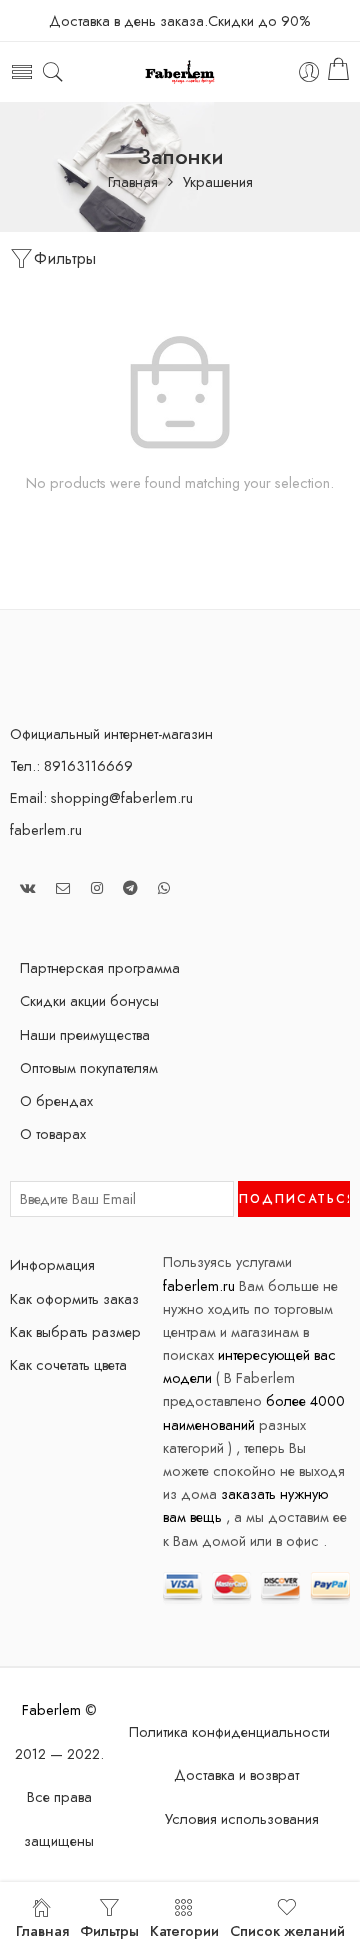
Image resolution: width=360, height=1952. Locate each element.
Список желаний (287, 1930)
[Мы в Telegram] (130, 887)
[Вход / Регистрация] (309, 72)
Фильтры (65, 258)
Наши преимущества (85, 1034)
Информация (52, 1264)
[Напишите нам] (63, 887)
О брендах (56, 1100)
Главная (133, 182)
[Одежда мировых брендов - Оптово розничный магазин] (180, 72)
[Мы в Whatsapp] (164, 887)
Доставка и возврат (236, 1774)
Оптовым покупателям (89, 1067)
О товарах (53, 1133)
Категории (184, 1930)
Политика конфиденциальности (229, 1731)
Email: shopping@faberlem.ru (101, 797)
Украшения (218, 182)
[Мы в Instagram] (97, 887)
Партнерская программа (100, 967)
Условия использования (242, 1818)
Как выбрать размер (75, 1331)
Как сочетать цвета (68, 1364)
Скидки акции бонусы (89, 1000)
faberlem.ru (46, 829)
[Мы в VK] (28, 887)
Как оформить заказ (74, 1298)
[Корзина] (338, 72)
